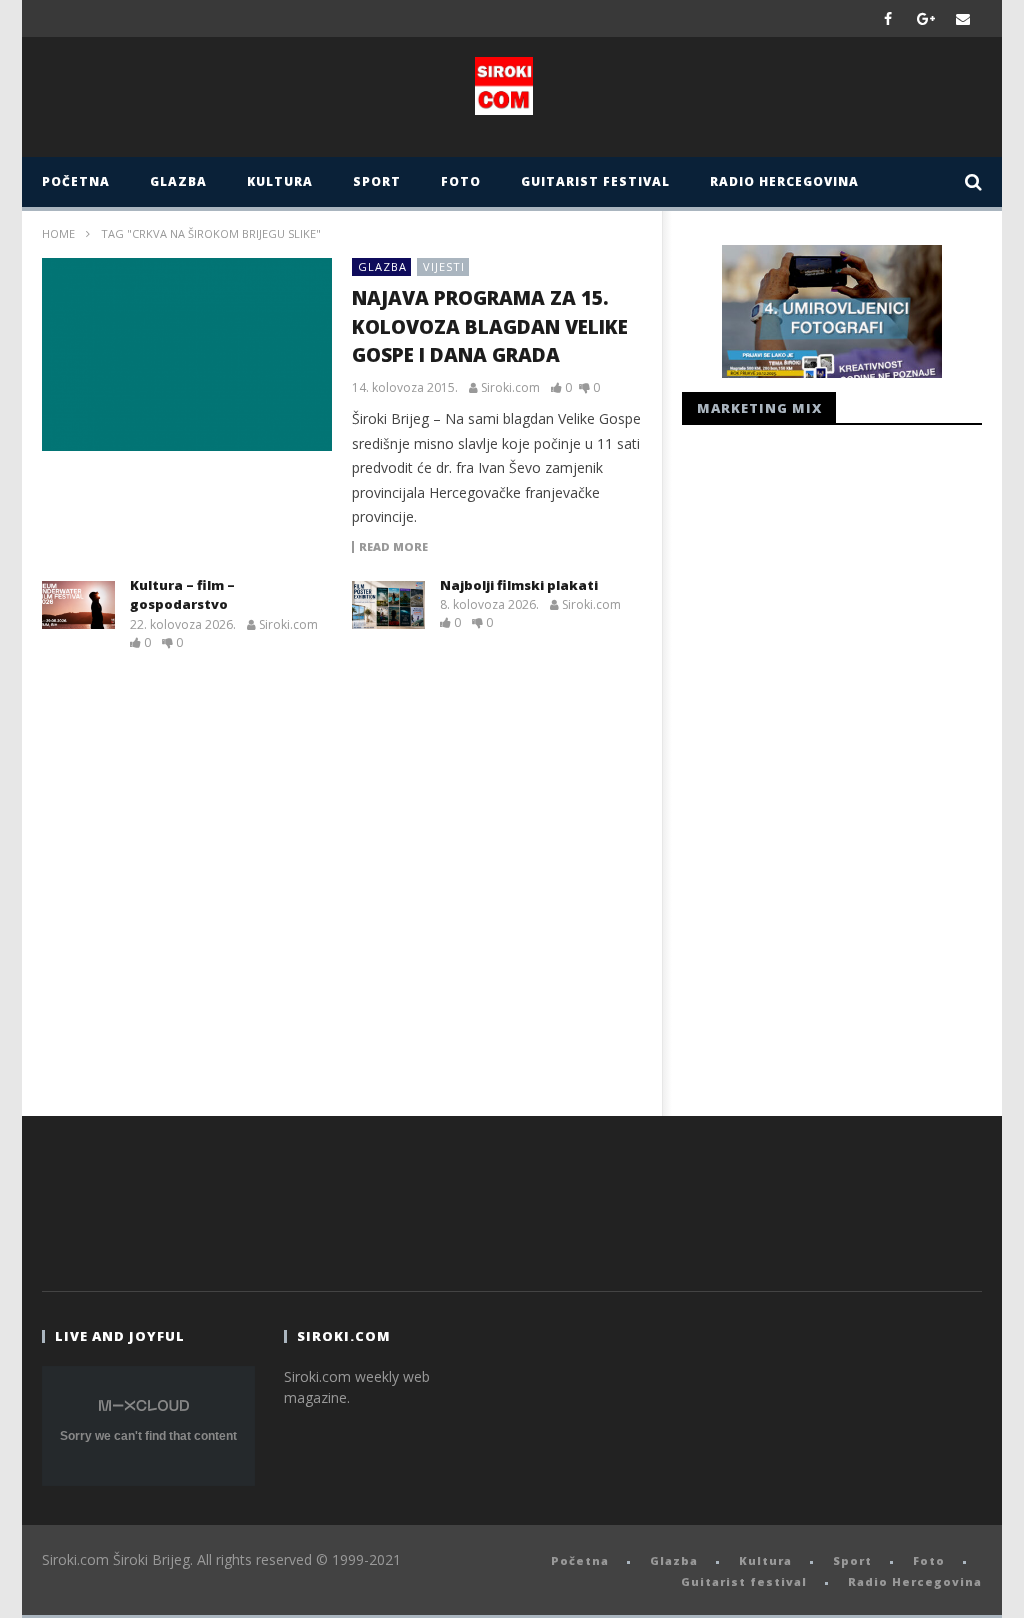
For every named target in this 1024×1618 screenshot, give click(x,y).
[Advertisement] (832, 765)
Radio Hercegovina (784, 181)
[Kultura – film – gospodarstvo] (78, 605)
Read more (393, 547)
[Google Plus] (926, 18)
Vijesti (444, 266)
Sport (377, 181)
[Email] (963, 18)
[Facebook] (888, 18)
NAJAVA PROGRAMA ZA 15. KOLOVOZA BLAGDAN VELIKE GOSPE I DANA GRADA (490, 326)
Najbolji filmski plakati (519, 585)
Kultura (280, 181)
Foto (461, 181)
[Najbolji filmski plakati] (388, 605)
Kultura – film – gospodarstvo (182, 595)
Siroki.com (510, 388)
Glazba (178, 181)
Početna (76, 181)
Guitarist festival (595, 181)
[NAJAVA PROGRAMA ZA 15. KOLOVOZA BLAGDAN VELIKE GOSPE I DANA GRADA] (187, 354)
